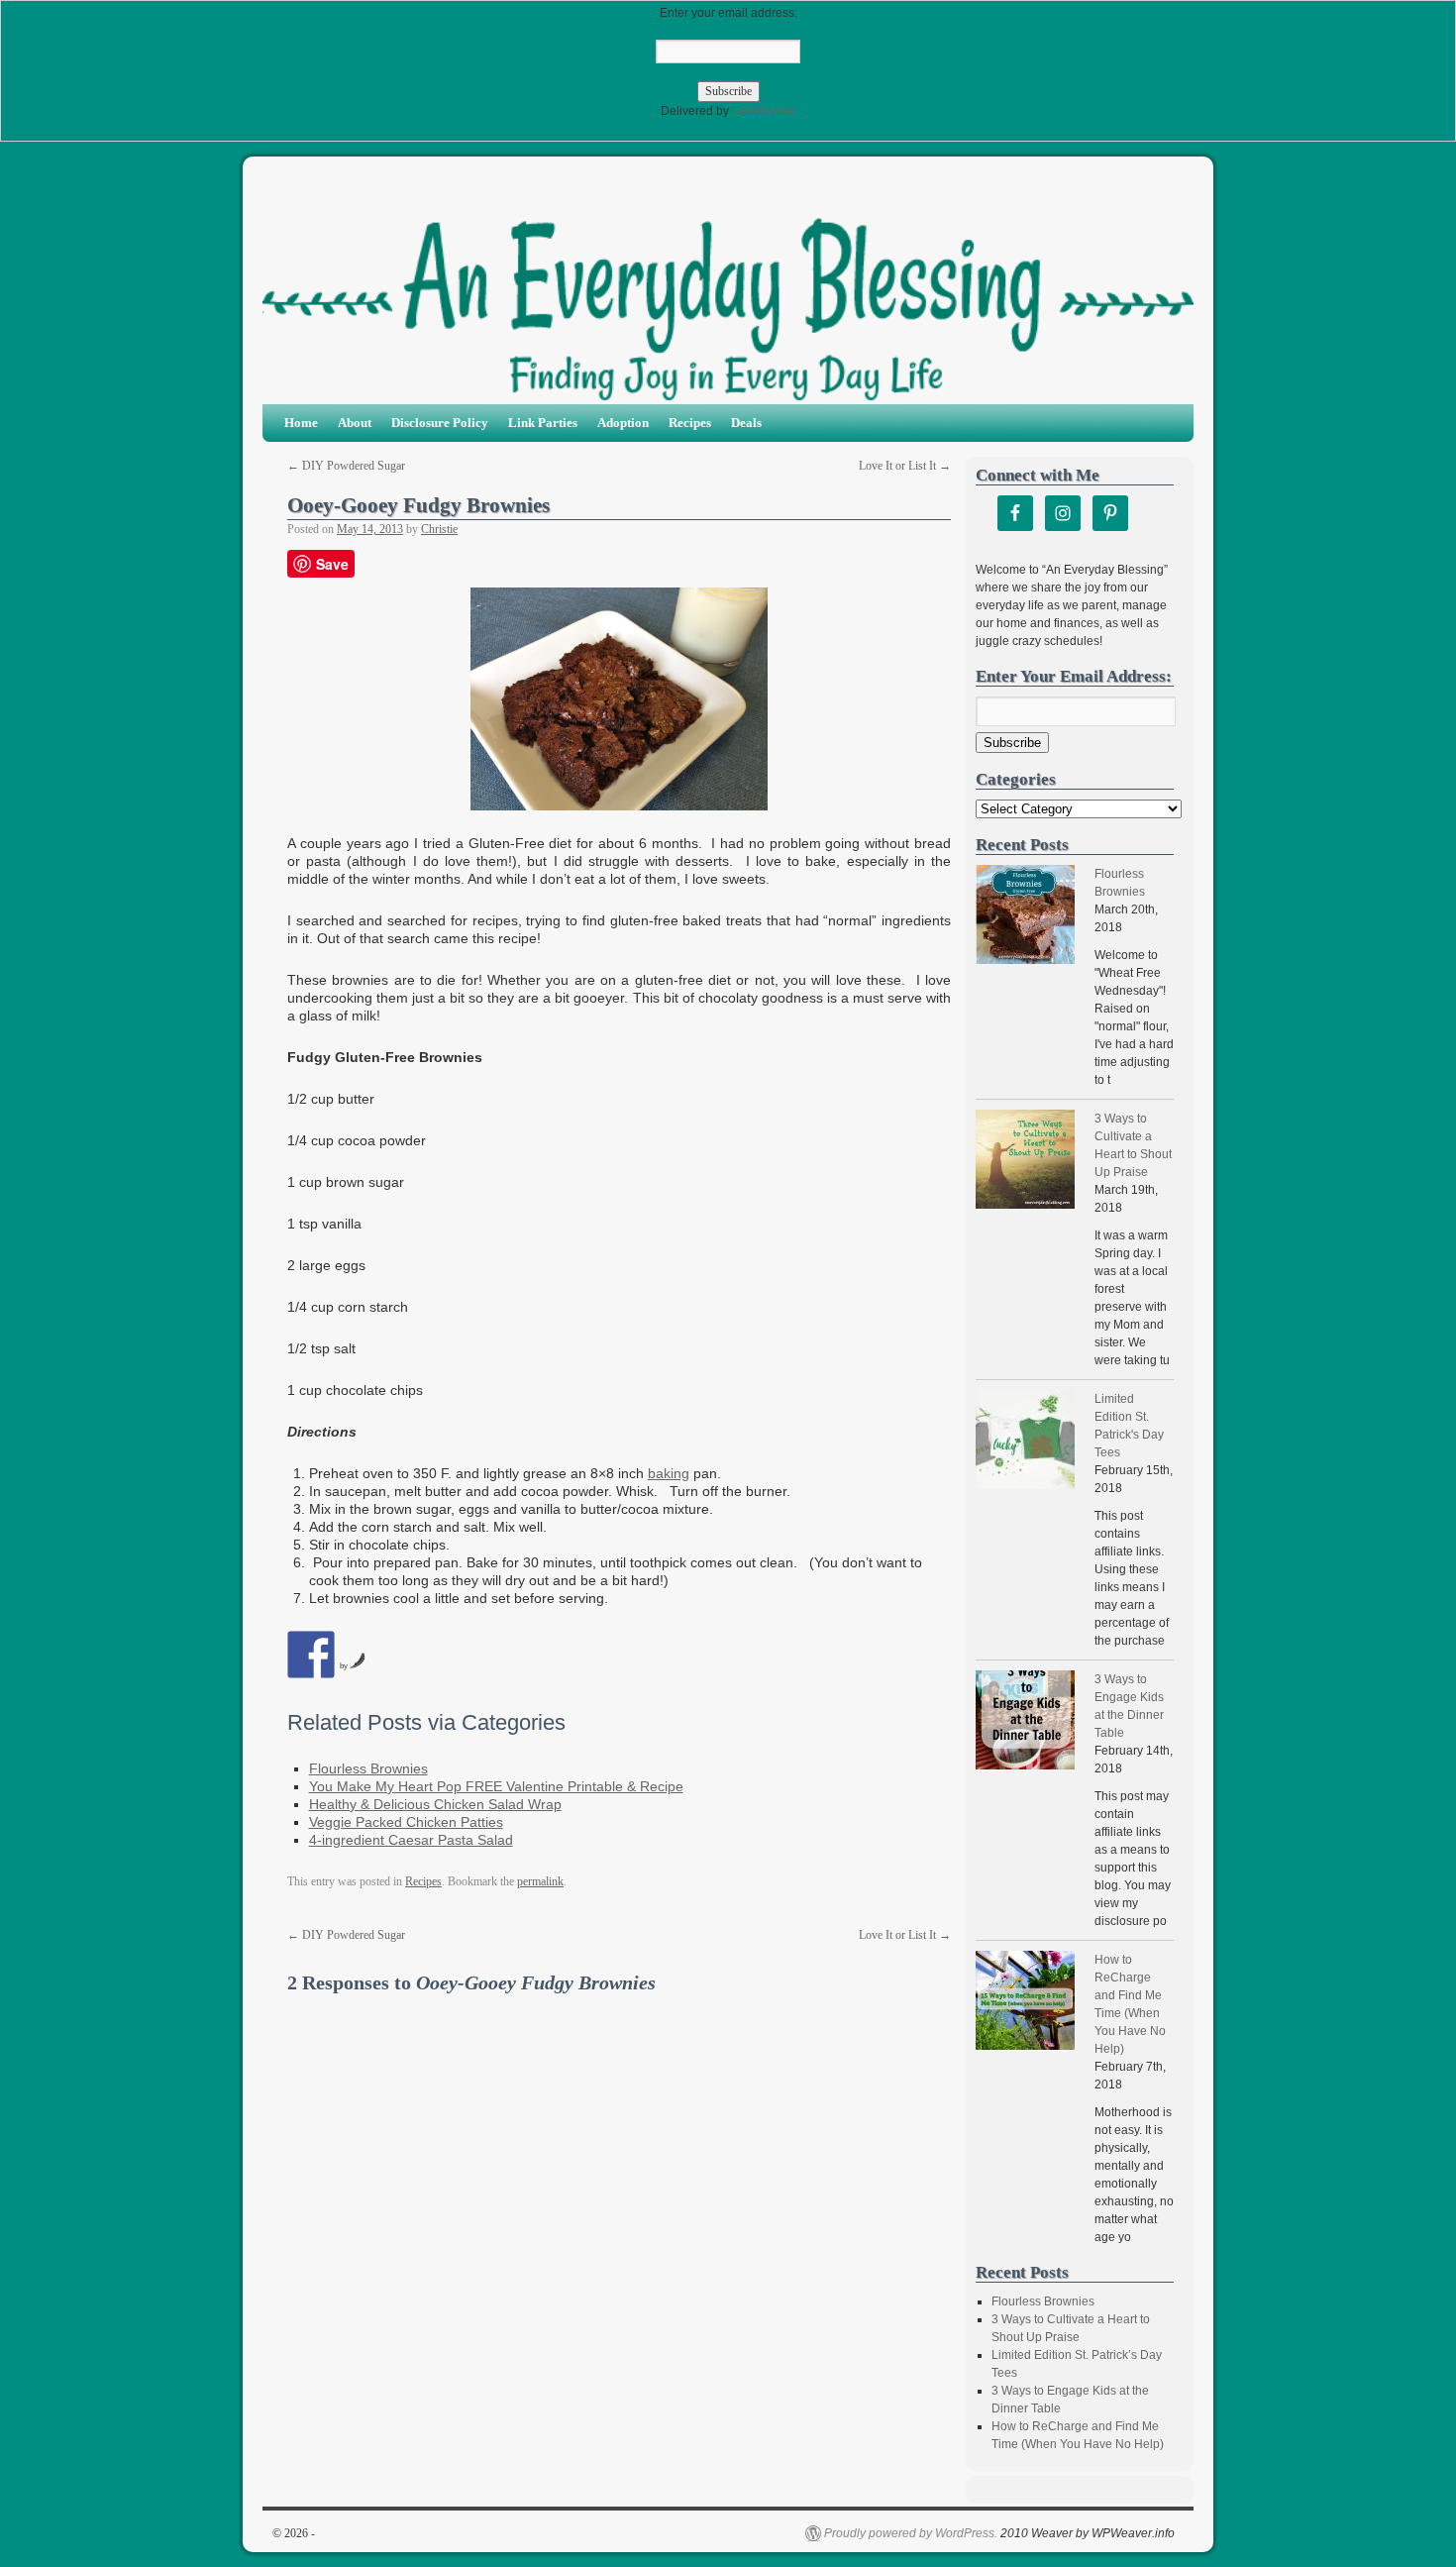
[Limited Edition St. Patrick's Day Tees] (1025, 1442)
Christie (439, 529)
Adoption (623, 423)
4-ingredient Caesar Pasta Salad (411, 1840)
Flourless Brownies (368, 1768)
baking (669, 1473)
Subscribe (1012, 743)
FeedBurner (764, 111)
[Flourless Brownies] (1025, 917)
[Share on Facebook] (311, 1655)
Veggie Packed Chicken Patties (406, 1822)
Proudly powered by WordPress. (911, 2533)
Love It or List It (905, 466)
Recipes (690, 423)
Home (301, 423)
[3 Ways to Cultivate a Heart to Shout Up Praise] (1025, 1162)
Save (332, 564)
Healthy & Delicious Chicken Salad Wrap (435, 1804)
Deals (746, 423)
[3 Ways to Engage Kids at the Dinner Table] (1025, 1722)
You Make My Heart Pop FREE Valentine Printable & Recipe (496, 1786)
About (355, 423)
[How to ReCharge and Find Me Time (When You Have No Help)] (1025, 2003)
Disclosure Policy (440, 423)
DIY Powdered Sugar (346, 466)
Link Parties (543, 423)
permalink (540, 1881)
